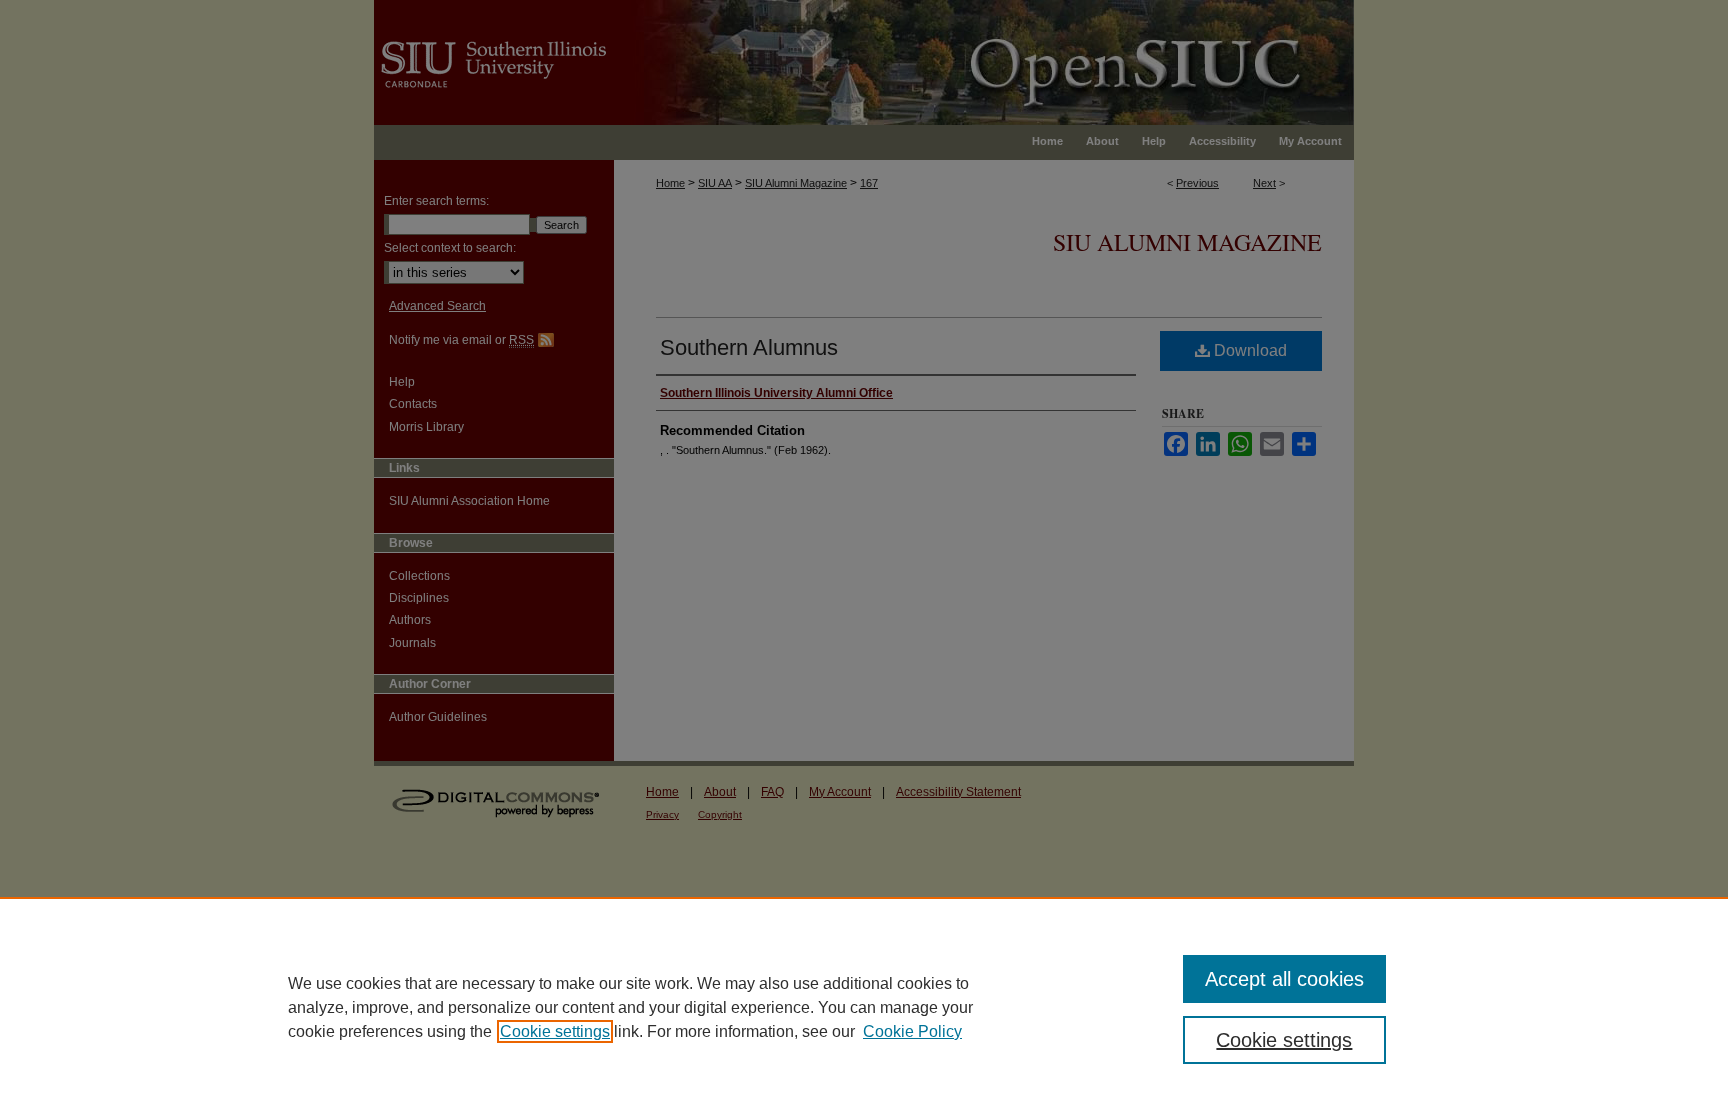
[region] (864, 1007)
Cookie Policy (912, 1031)
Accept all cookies (1284, 979)
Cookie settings (555, 1031)
